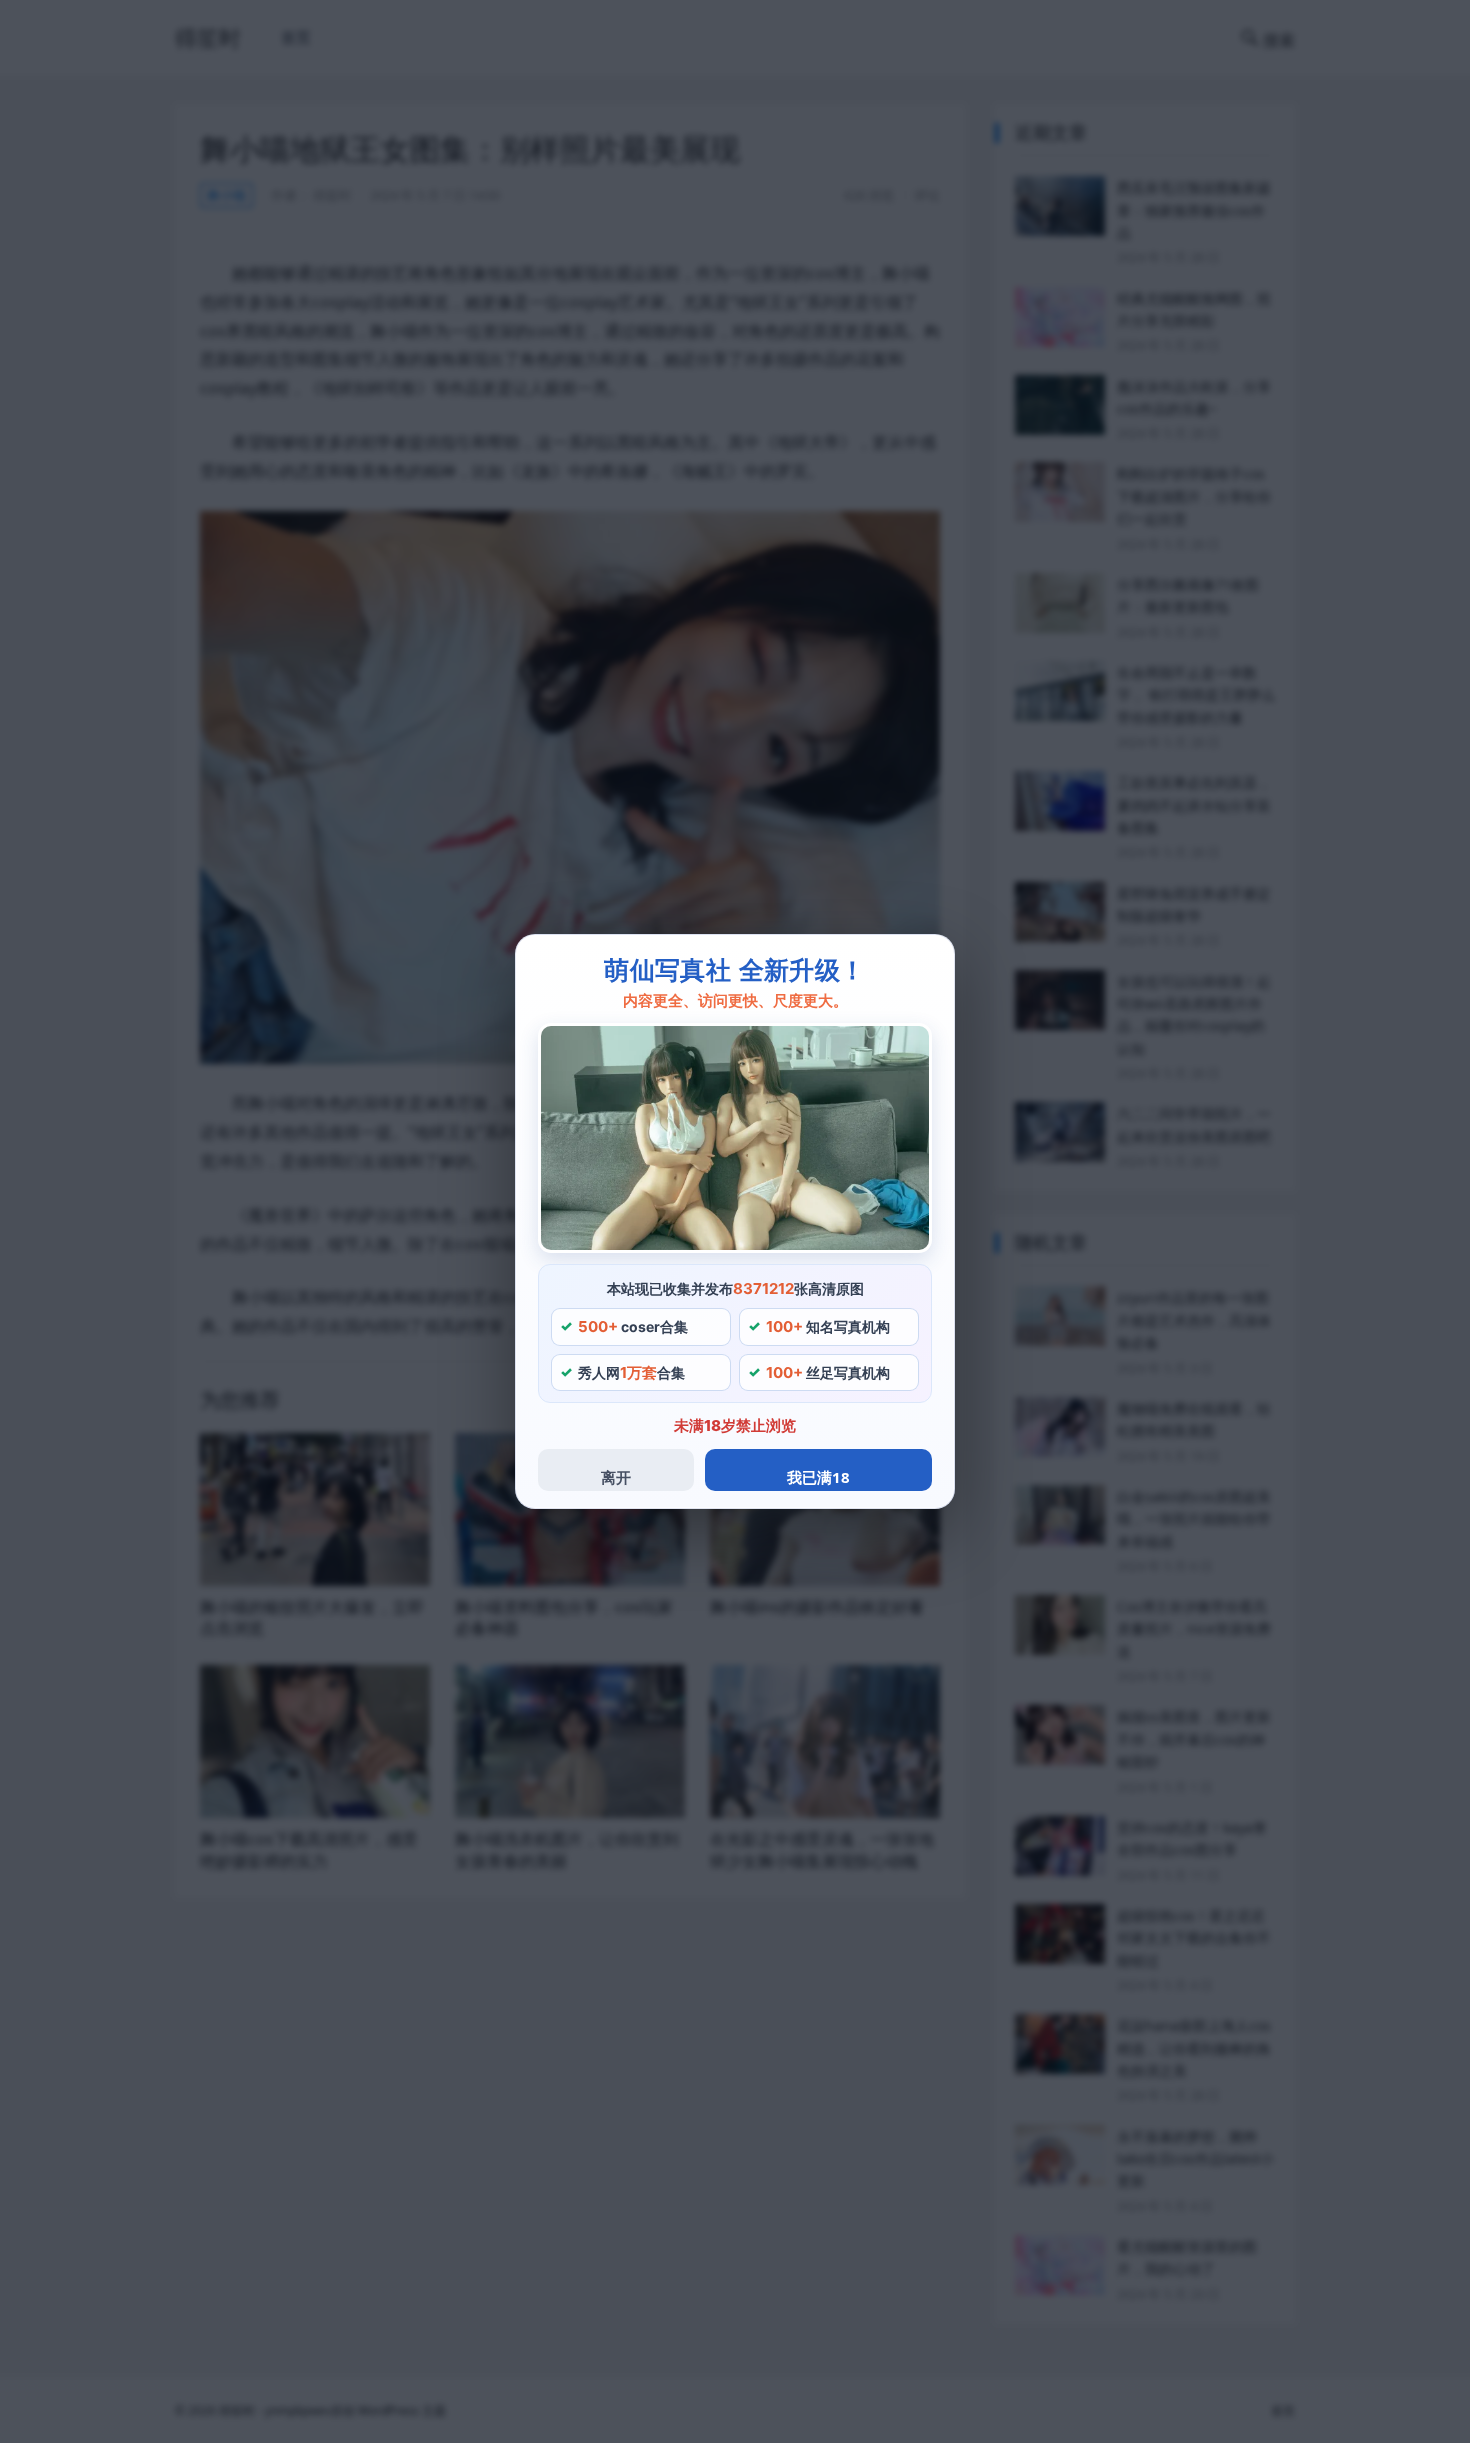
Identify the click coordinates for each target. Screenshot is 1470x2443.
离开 (616, 1477)
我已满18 (818, 1477)
